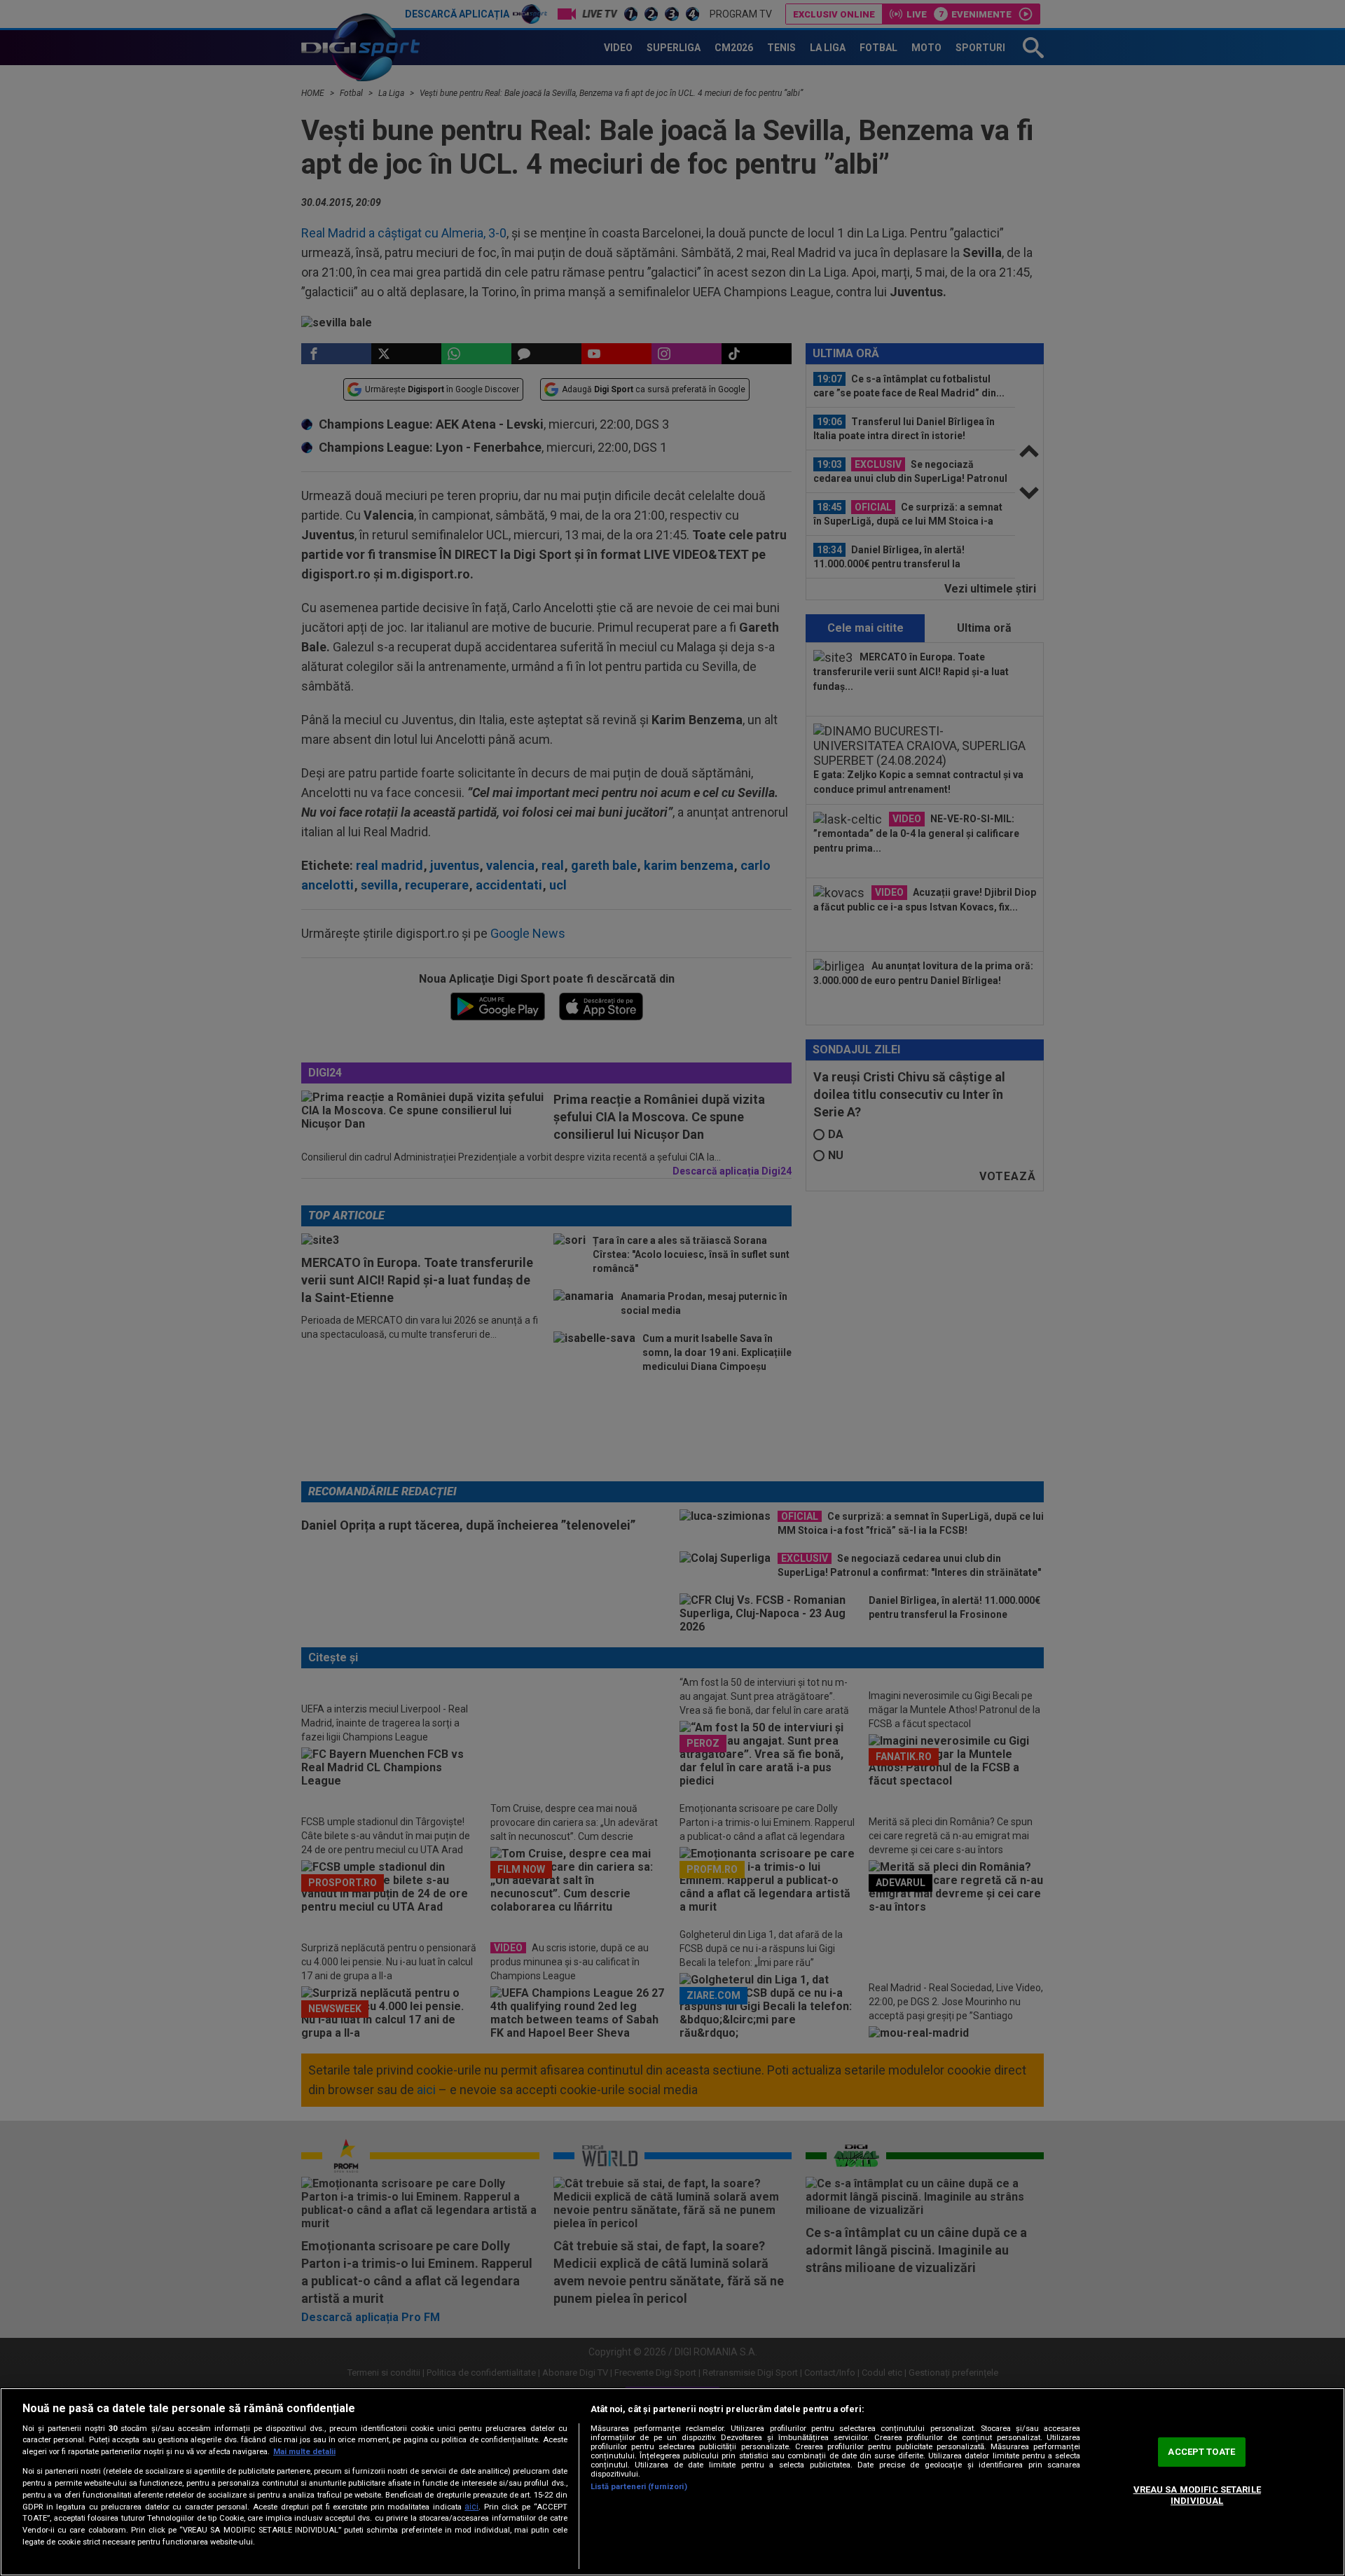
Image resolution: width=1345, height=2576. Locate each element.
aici (471, 2507)
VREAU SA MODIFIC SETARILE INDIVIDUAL (1197, 2495)
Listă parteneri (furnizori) (639, 2487)
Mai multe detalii (304, 2452)
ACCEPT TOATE (1201, 2452)
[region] (672, 2482)
